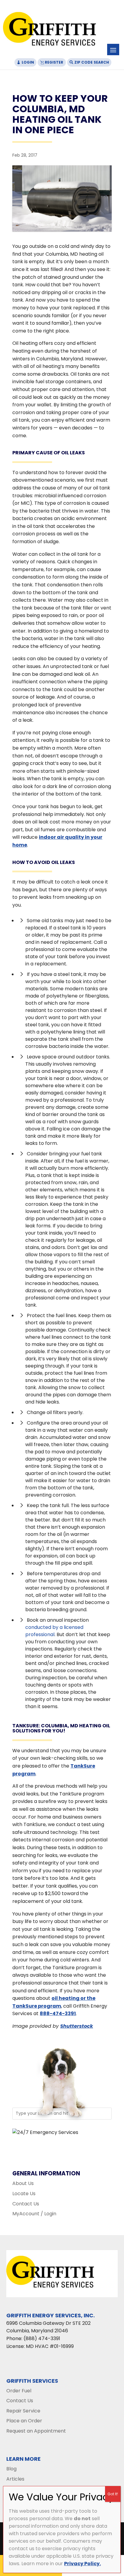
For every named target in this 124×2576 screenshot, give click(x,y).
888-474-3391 (58, 2013)
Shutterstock (77, 2026)
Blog (11, 2469)
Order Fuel (19, 2391)
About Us (23, 2183)
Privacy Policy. (82, 2564)
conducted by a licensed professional (54, 1631)
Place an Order (24, 2421)
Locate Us (24, 2194)
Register (54, 62)
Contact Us (26, 2204)
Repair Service (23, 2411)
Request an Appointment (36, 2431)
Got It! (113, 2494)
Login (28, 62)
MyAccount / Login (34, 2214)
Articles (15, 2479)
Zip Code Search (92, 62)
